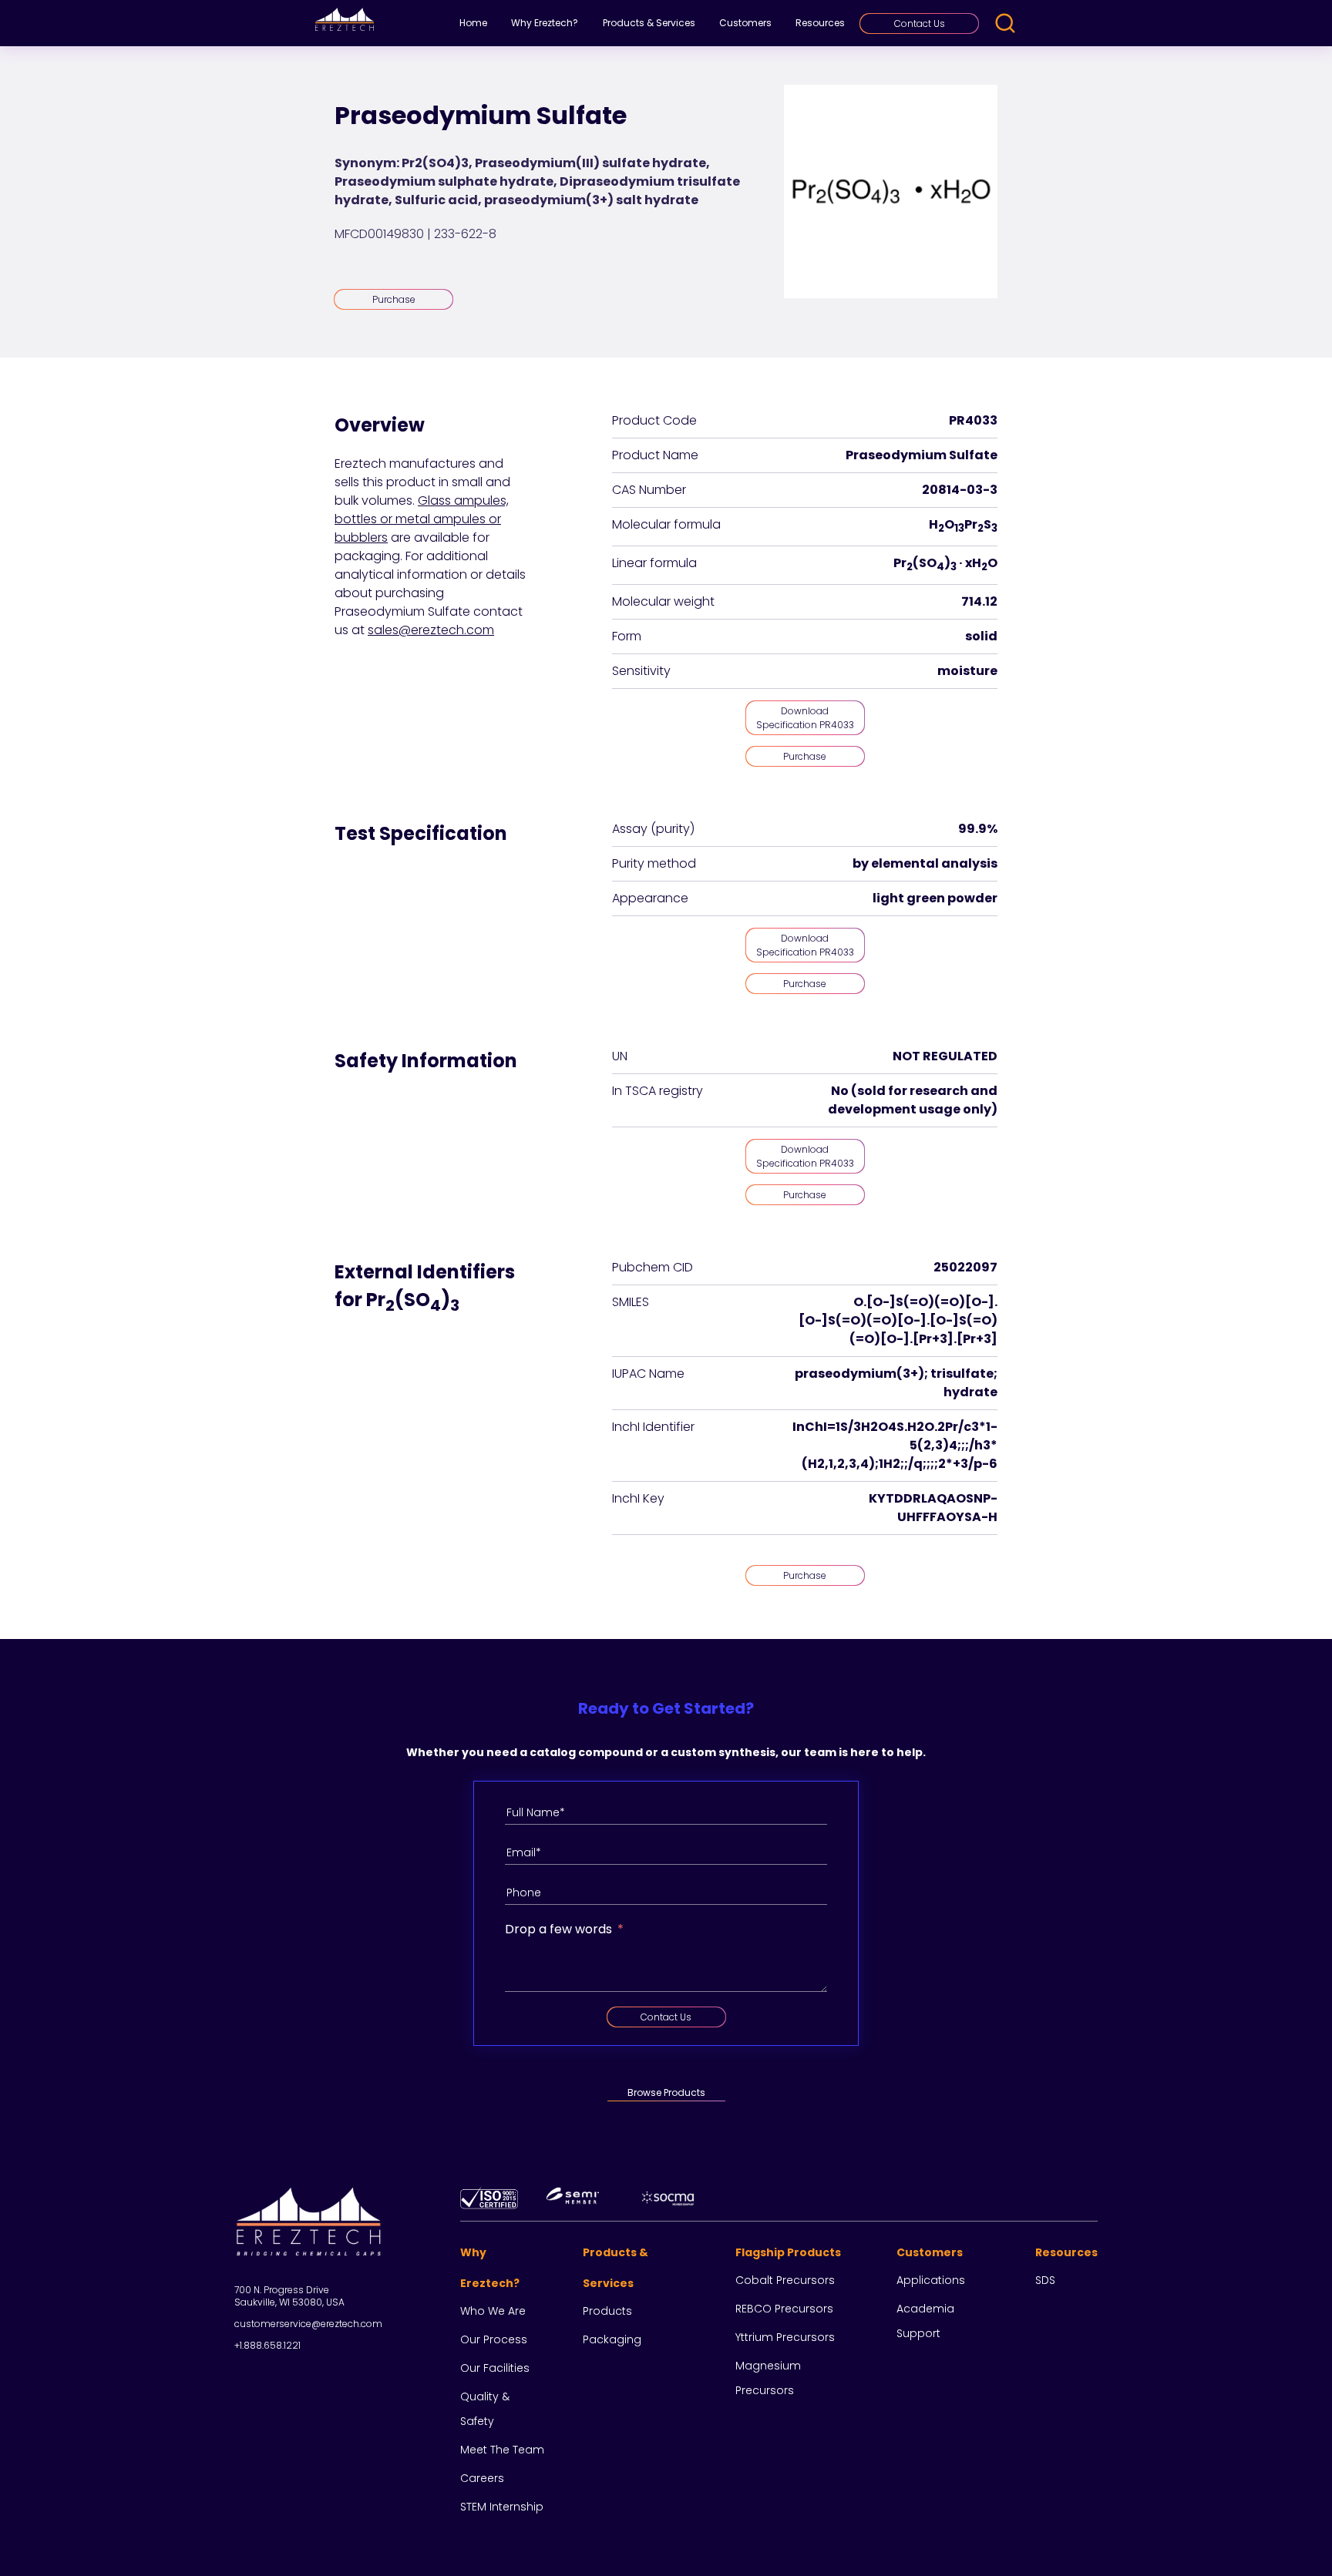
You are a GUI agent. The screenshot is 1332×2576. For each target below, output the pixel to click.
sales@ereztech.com (431, 630)
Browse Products (666, 2092)
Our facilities (495, 2368)
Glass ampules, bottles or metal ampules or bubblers (422, 519)
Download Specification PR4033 (805, 718)
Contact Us (920, 24)
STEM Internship (502, 2507)
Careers (482, 2478)
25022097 (965, 1267)
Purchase (394, 299)
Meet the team (502, 2450)
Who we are (493, 2311)
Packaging (612, 2339)
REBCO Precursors (784, 2309)
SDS (1045, 2280)
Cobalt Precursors (785, 2280)
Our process (494, 2339)
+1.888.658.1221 (267, 2345)
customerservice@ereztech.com (308, 2324)
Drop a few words (558, 1929)
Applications (931, 2280)
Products (607, 2311)
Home (473, 23)
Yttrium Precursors (785, 2337)
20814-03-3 (960, 490)
